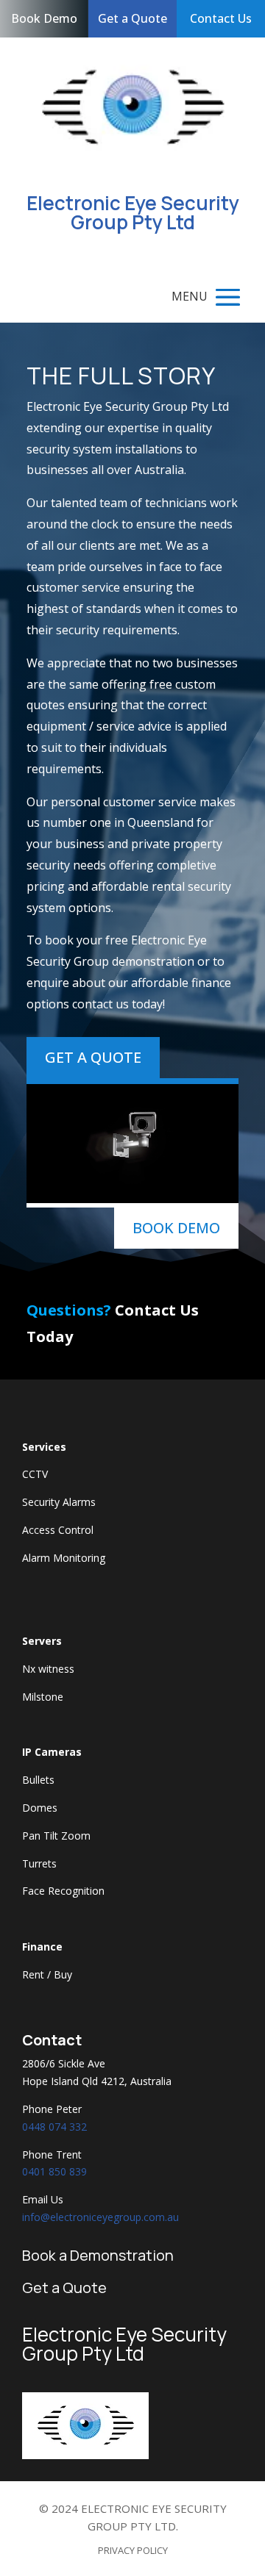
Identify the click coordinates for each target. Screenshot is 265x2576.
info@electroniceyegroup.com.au (100, 2217)
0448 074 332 (54, 2127)
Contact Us (221, 18)
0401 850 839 (54, 2171)
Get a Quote (132, 18)
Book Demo (44, 18)
